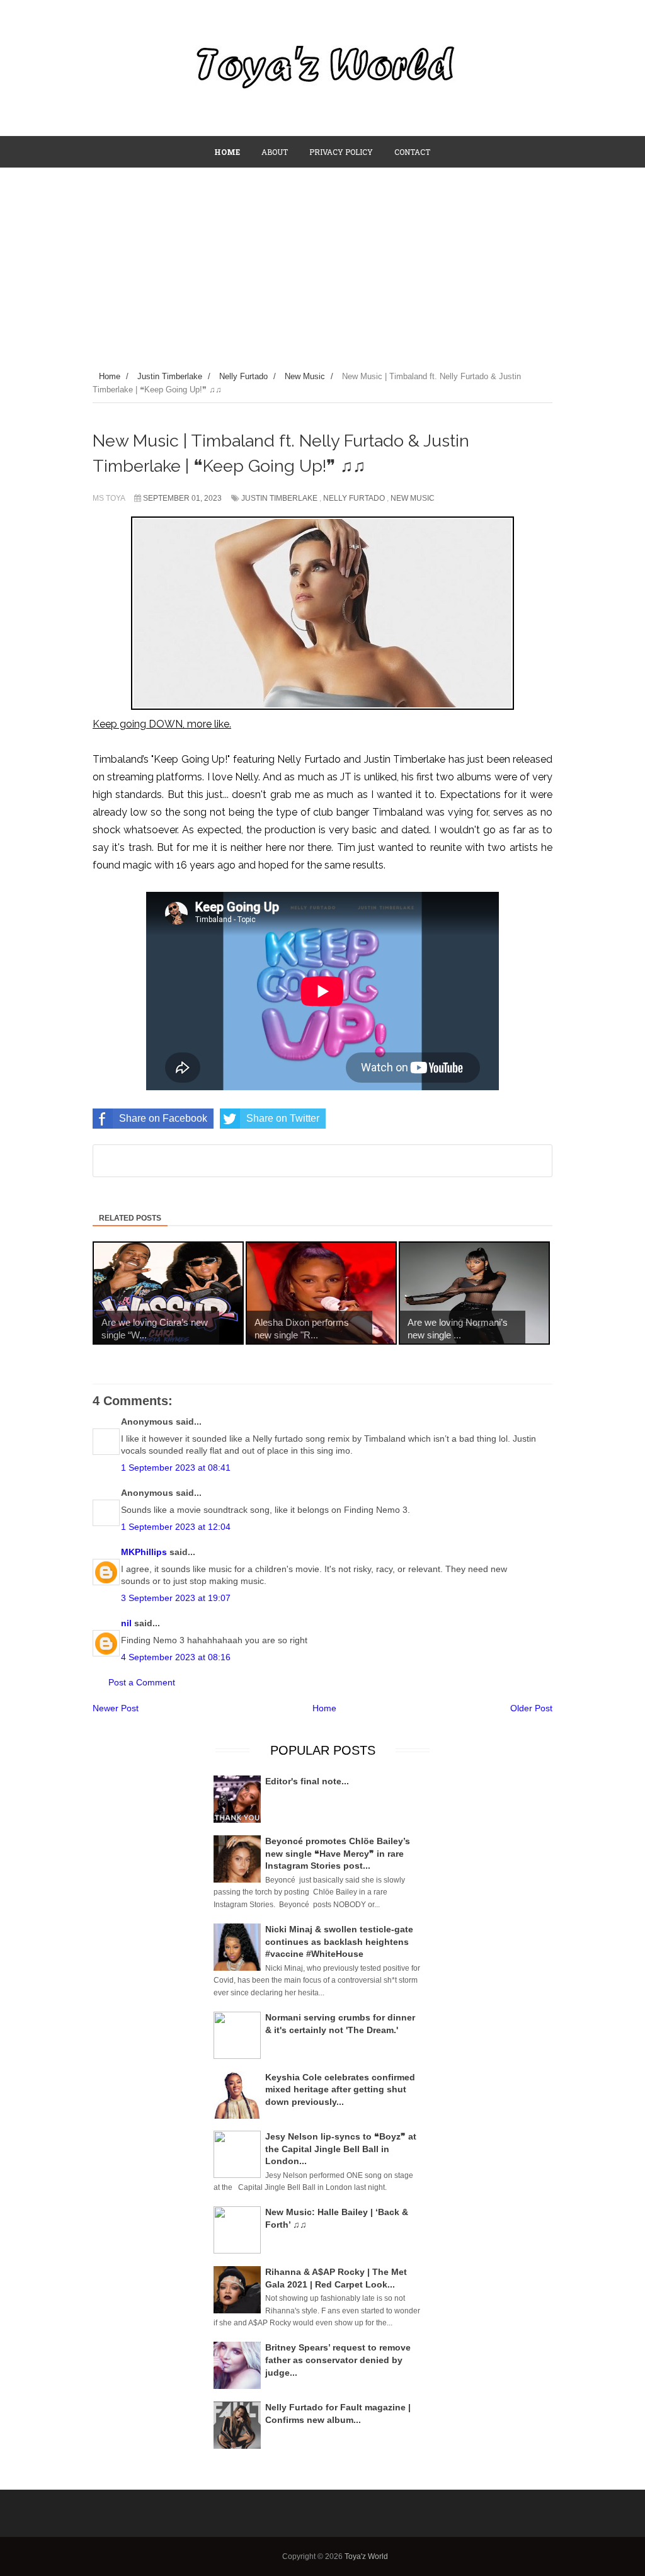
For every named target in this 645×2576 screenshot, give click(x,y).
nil (126, 1623)
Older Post (531, 1708)
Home (324, 1708)
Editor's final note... (307, 1781)
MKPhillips (144, 1552)
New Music (413, 498)
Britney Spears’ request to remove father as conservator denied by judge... (338, 2360)
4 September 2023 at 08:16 (176, 1657)
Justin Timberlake (279, 498)
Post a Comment (142, 1682)
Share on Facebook (163, 1118)
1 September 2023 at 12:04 (176, 1527)
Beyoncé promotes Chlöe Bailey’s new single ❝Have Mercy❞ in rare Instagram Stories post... (338, 1853)
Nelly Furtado (354, 498)
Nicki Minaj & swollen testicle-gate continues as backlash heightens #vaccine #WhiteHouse (339, 1941)
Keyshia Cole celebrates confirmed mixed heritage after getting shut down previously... (340, 2089)
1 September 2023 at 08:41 (176, 1468)
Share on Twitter (283, 1118)
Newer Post (116, 1708)
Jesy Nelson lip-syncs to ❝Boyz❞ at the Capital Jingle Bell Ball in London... (341, 2149)
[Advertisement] (322, 263)
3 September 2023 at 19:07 (176, 1598)
